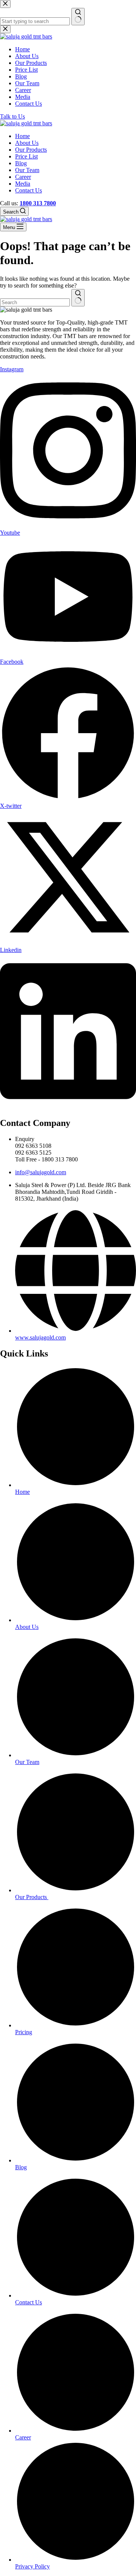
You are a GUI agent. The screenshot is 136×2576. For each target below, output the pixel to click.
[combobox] (35, 302)
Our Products (31, 150)
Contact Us (29, 190)
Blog (21, 163)
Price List (26, 156)
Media (23, 184)
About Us (27, 143)
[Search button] (78, 298)
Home (22, 136)
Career (23, 177)
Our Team (27, 170)
